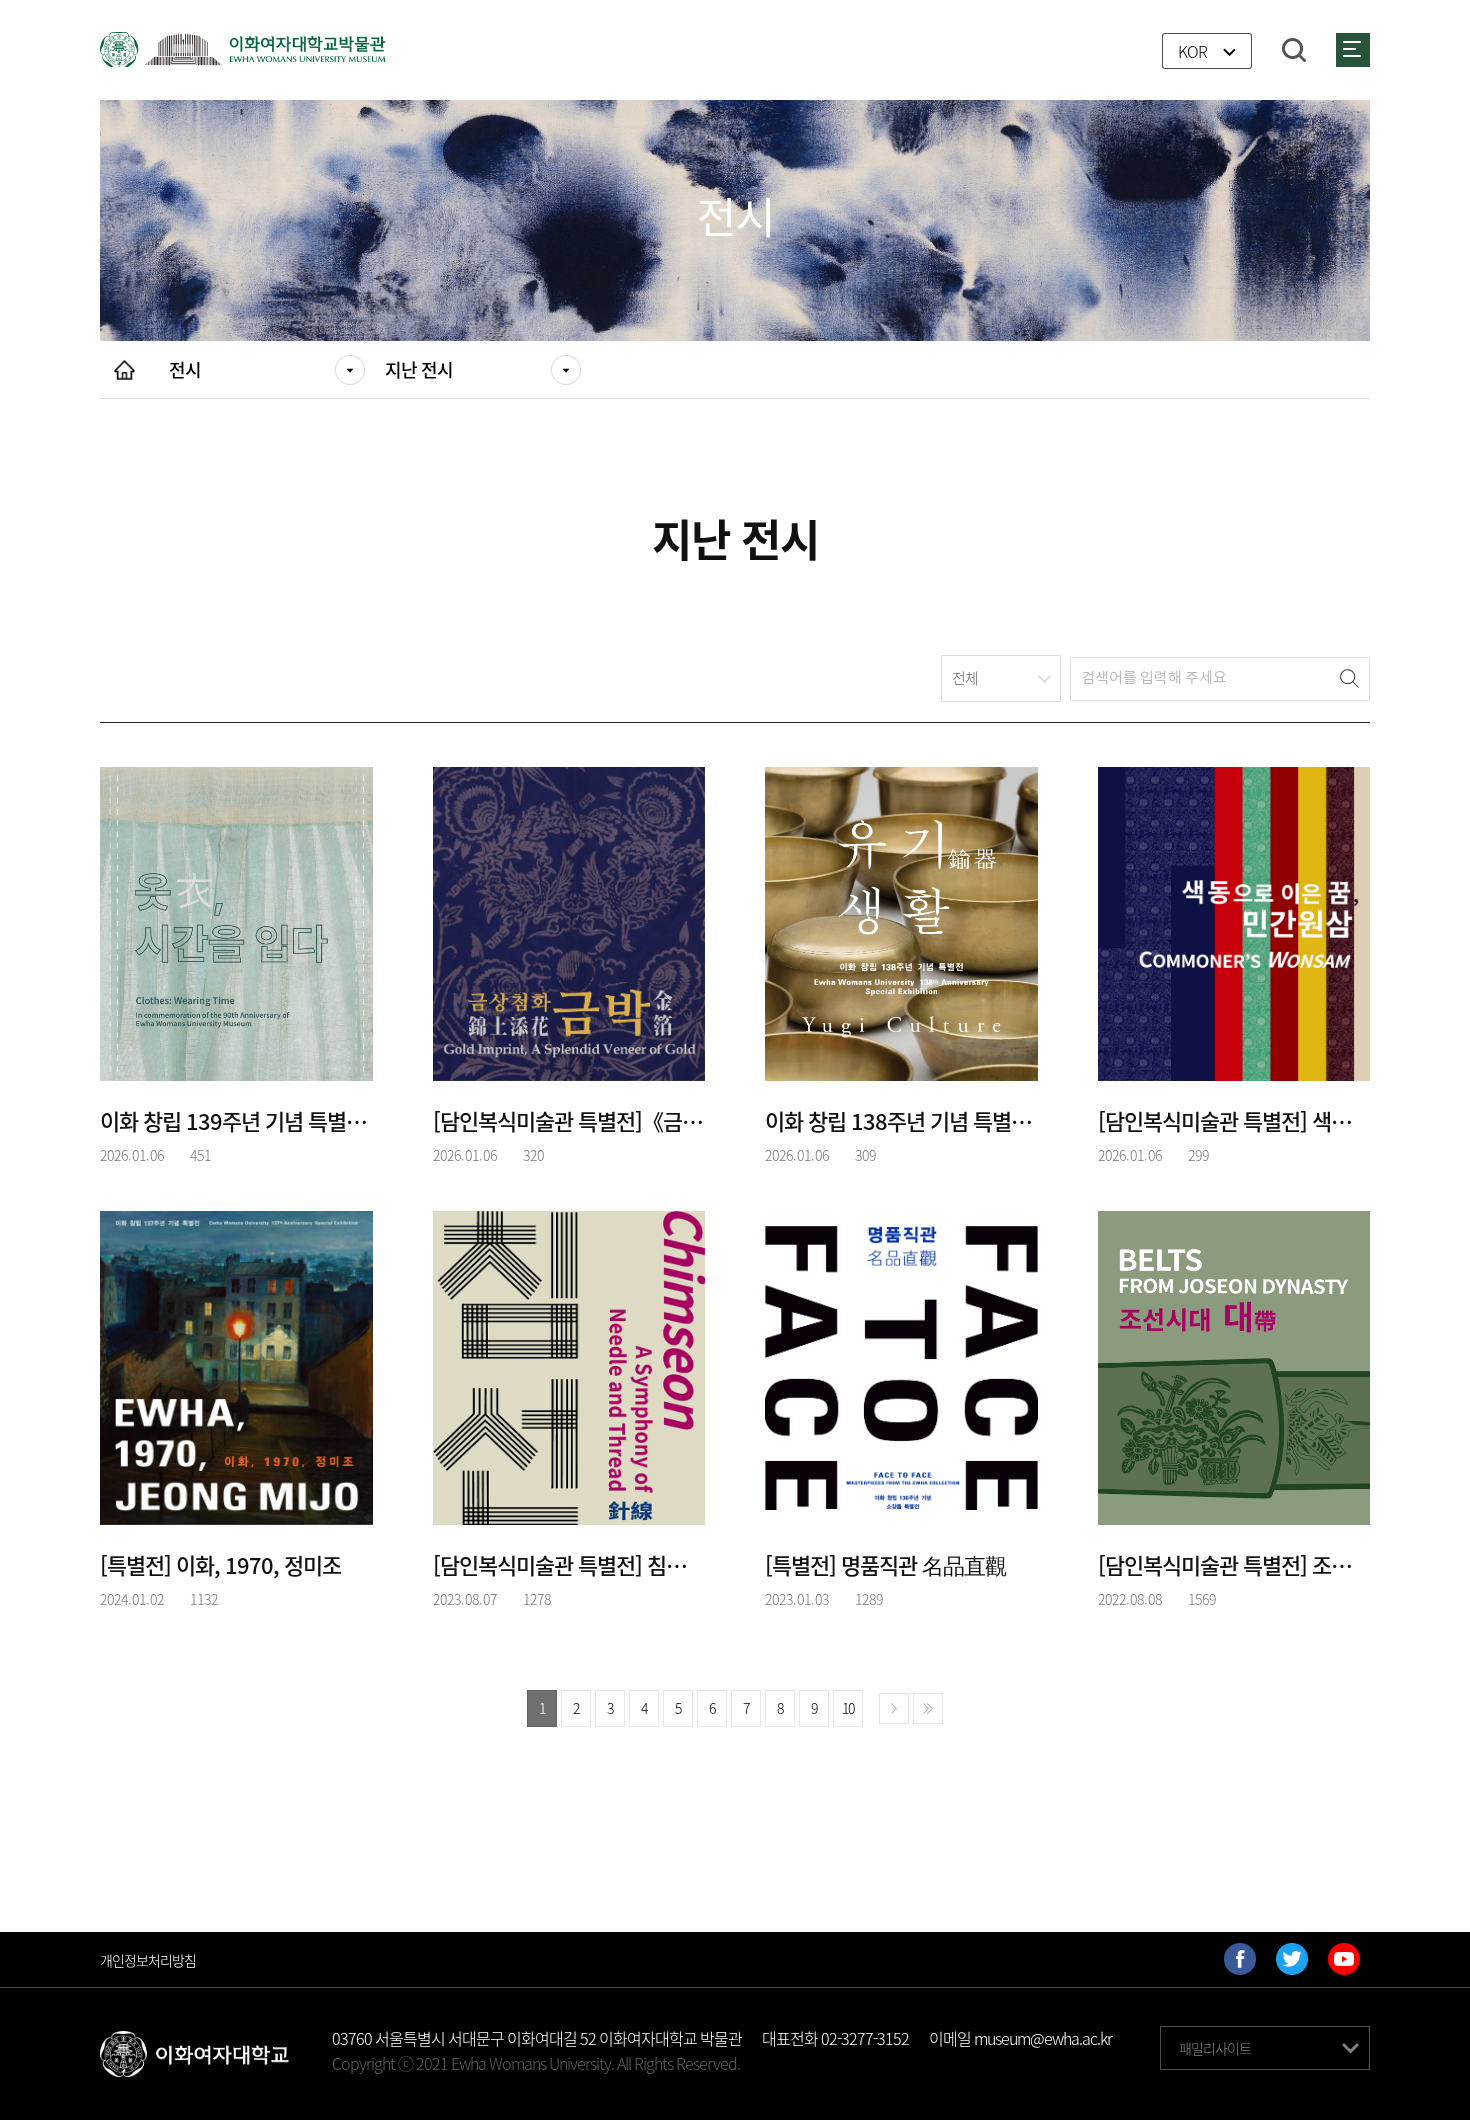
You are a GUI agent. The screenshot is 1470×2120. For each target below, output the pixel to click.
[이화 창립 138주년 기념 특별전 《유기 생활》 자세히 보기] (901, 921)
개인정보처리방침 (148, 1960)
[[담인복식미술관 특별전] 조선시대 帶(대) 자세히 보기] (1234, 1365)
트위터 (1292, 1959)
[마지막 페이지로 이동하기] (928, 1708)
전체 (965, 678)
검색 (1294, 50)
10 (848, 1708)
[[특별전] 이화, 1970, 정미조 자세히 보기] (236, 1365)
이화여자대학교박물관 (243, 49)
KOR (1192, 51)
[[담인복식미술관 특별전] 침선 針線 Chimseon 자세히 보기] (569, 1365)
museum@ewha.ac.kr (1043, 2038)
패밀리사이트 (1215, 2048)
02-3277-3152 (865, 2038)
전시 (185, 369)
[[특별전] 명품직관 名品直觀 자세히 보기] (901, 1365)
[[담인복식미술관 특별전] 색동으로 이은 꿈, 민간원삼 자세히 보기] (1234, 921)
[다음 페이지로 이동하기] (894, 1708)
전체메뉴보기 (1353, 50)
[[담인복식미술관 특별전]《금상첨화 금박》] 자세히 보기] (569, 921)
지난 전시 (419, 369)
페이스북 (1240, 1959)
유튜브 (1344, 1959)
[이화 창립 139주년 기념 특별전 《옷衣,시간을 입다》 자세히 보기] (236, 921)
